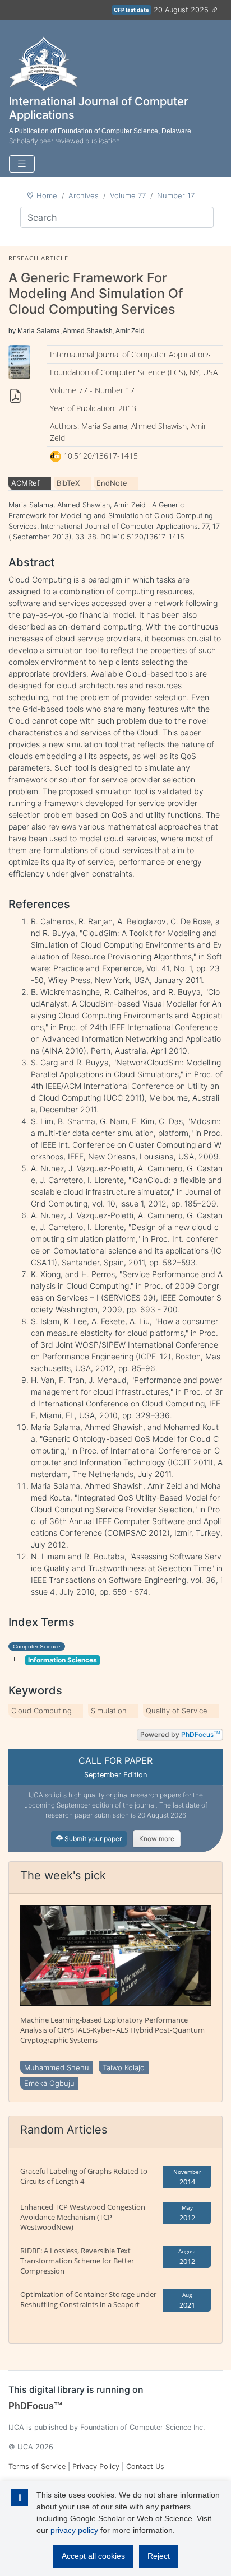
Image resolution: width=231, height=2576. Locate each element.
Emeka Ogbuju (49, 2083)
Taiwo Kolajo (124, 2067)
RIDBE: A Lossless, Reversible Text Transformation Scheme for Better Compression (77, 2261)
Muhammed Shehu (57, 2067)
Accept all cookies (93, 2556)
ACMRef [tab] (26, 483)
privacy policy (74, 2530)
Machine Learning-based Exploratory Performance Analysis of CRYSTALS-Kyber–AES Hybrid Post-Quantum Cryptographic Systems (112, 2030)
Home (47, 195)
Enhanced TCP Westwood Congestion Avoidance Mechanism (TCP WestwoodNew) (83, 2217)
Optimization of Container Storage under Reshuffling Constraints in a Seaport (88, 2299)
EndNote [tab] (112, 483)
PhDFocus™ (36, 2406)
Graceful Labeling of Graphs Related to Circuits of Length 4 (84, 2176)
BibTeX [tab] (68, 483)
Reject (159, 2556)
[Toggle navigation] (22, 164)
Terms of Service (37, 2466)
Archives (84, 195)
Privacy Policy (96, 2466)
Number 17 (176, 195)
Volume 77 (128, 195)
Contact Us (145, 2466)
